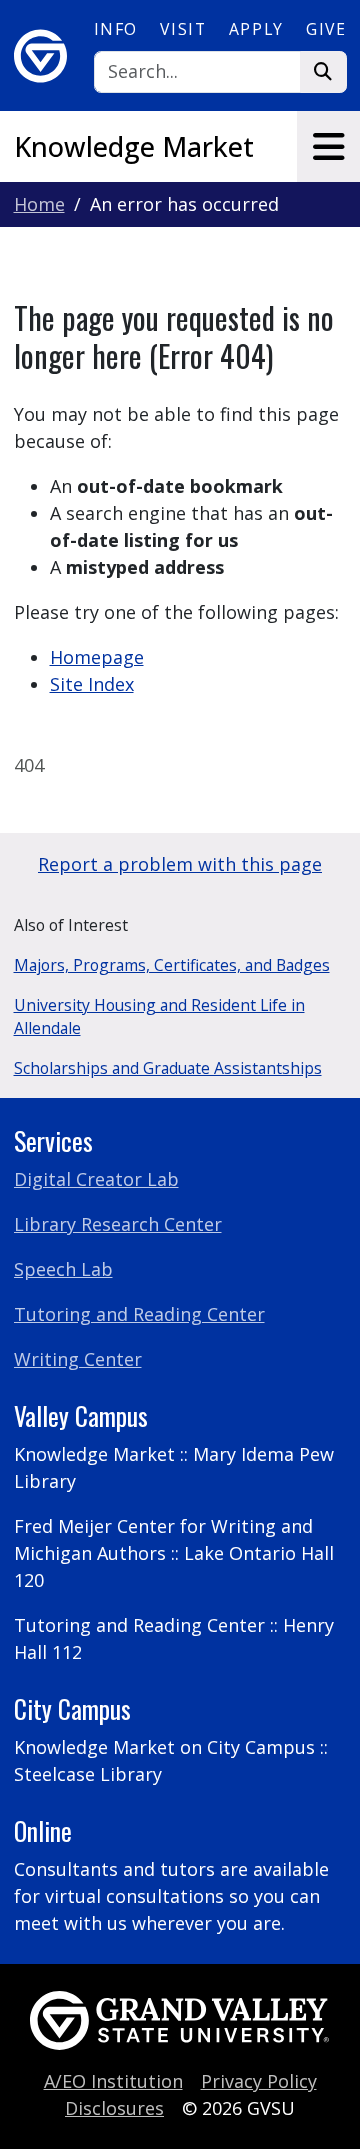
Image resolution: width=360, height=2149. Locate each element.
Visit (183, 29)
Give (326, 29)
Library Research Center (118, 1224)
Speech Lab (63, 1269)
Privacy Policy (259, 2081)
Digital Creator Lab (96, 1179)
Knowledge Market (134, 146)
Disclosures (114, 2108)
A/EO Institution (113, 2081)
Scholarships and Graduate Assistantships (168, 1068)
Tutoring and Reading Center (139, 1314)
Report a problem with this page (180, 864)
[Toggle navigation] (328, 146)
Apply (256, 29)
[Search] (323, 72)
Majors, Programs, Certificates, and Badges (172, 965)
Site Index (92, 684)
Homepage (97, 657)
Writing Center (78, 1359)
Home (39, 204)
